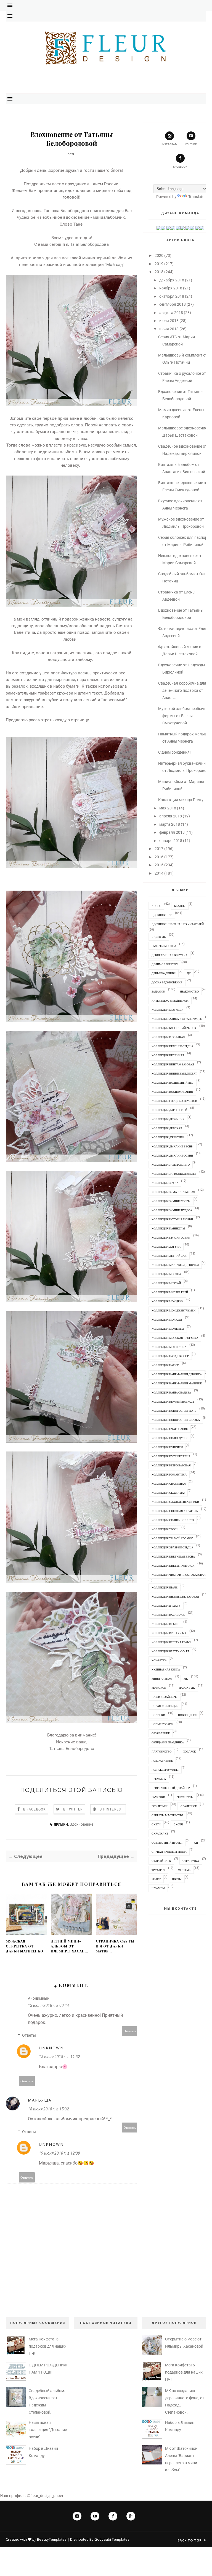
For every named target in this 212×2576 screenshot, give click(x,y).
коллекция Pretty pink (169, 1633)
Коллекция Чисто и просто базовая (179, 1575)
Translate (196, 197)
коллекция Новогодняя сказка (176, 1420)
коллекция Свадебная (169, 1484)
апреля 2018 (171, 816)
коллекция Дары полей (169, 1110)
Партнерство (161, 1751)
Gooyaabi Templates (112, 2539)
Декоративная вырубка (169, 955)
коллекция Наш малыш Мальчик (177, 1383)
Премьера (159, 1779)
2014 (159, 873)
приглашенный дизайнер (171, 1788)
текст (97, 693)
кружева (65, 693)
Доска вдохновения (167, 982)
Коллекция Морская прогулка (175, 1338)
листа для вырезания (54, 680)
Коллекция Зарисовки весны (174, 1174)
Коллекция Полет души (169, 1438)
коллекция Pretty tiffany (171, 1642)
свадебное (189, 1806)
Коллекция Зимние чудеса (172, 1210)
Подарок (189, 1751)
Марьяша (40, 2100)
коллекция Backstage (168, 1615)
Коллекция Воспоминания (172, 1092)
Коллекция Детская (167, 1128)
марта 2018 (170, 824)
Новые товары (162, 1724)
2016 (159, 857)
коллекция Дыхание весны (173, 1146)
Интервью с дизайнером (170, 1001)
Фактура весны (76, 673)
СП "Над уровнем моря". (169, 1852)
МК (186, 1678)
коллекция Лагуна (166, 1247)
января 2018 (171, 841)
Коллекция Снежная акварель (175, 1511)
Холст (156, 1879)
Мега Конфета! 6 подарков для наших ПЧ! (47, 2346)
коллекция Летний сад (169, 1256)
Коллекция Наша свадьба (171, 1392)
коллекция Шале (165, 1587)
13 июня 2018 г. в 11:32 (59, 2057)
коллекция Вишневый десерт (174, 1073)
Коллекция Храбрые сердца (172, 1547)
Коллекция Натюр (165, 1365)
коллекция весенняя (168, 1055)
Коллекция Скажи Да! (168, 1493)
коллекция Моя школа (169, 1347)
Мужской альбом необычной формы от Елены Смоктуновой (185, 716)
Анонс (156, 906)
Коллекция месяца (166, 1274)
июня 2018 (169, 329)
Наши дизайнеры (165, 1697)
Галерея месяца (164, 946)
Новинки (158, 1715)
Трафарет (158, 1870)
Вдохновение (81, 1824)
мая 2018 (168, 808)
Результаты (185, 1797)
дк (189, 973)
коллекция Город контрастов (174, 1101)
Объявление (161, 1733)
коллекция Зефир (165, 1183)
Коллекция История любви (172, 1219)
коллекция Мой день (167, 1301)
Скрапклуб (160, 1833)
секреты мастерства (168, 1815)
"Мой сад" (115, 265)
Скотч (178, 1824)
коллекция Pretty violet (170, 1651)
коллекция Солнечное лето (173, 1520)
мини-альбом (162, 1678)
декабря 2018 (172, 280)
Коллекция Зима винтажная (173, 1192)
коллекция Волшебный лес (173, 1083)
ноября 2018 (171, 288)
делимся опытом (165, 964)
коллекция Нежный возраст (173, 1402)
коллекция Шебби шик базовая (175, 1596)
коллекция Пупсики (167, 1447)
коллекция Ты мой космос (172, 1538)
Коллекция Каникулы (168, 1228)
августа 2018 (171, 313)
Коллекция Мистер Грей (170, 1292)
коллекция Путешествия (171, 1456)
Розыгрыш (160, 1806)
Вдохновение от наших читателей (178, 924)
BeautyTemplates (52, 2539)
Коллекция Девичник (168, 1119)
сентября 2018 (173, 304)
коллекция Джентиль (168, 1137)
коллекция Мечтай (166, 1283)
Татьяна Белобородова (72, 1749)
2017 (159, 849)
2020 (159, 255)
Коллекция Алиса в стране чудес (177, 1019)
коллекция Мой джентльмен (173, 1310)
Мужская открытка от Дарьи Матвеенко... (26, 1946)
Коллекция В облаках (168, 1037)
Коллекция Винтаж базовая (173, 1064)
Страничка (191, 1861)
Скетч (156, 1824)
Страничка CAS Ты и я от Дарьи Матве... (115, 1946)
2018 (159, 272)
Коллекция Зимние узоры (171, 1201)
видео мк (159, 937)
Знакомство (189, 991)
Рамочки (158, 1797)
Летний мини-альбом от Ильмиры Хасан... (69, 1946)
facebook (180, 167)
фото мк (184, 1870)
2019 (159, 264)
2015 (159, 865)
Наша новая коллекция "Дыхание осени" (48, 2430)
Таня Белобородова (89, 244)
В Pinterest (111, 1809)
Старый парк (161, 1861)
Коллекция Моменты (168, 1329)
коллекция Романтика (169, 1474)
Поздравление (162, 1761)
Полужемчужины (165, 1770)
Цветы (177, 1879)
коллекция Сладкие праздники (175, 1502)
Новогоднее (187, 1715)
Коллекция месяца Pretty (181, 800)
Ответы (29, 2035)
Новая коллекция (165, 1706)
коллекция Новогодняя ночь (174, 1411)
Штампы (158, 1888)
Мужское (159, 1688)
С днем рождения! (174, 752)
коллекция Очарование (170, 1429)
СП (196, 1843)
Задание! (158, 991)
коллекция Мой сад (167, 1319)
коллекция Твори (165, 1529)
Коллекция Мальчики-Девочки (175, 1265)
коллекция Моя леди (167, 1010)
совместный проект (167, 1843)
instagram (169, 144)
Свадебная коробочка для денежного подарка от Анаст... (182, 690)
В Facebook (35, 1809)
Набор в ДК (187, 1688)
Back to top (190, 2540)
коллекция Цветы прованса (173, 1566)
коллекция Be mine (166, 1624)
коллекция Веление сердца (172, 1046)
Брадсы (180, 906)
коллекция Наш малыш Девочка (177, 1374)
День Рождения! (164, 973)
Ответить (130, 2031)
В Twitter (73, 1809)
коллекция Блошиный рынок (174, 1028)
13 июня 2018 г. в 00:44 (48, 2005)
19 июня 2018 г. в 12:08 (59, 2153)
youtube (191, 144)
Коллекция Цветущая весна (173, 1556)
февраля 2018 (172, 832)
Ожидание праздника (168, 1742)
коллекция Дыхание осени (172, 1155)
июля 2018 (169, 321)
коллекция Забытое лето (171, 1165)
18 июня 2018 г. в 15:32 (48, 2109)
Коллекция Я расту (166, 1606)
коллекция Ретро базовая (171, 1465)
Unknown (51, 2048)
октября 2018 (172, 296)
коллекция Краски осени (171, 1237)
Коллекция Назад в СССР (170, 1356)
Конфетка (159, 1660)
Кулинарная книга (166, 1669)
